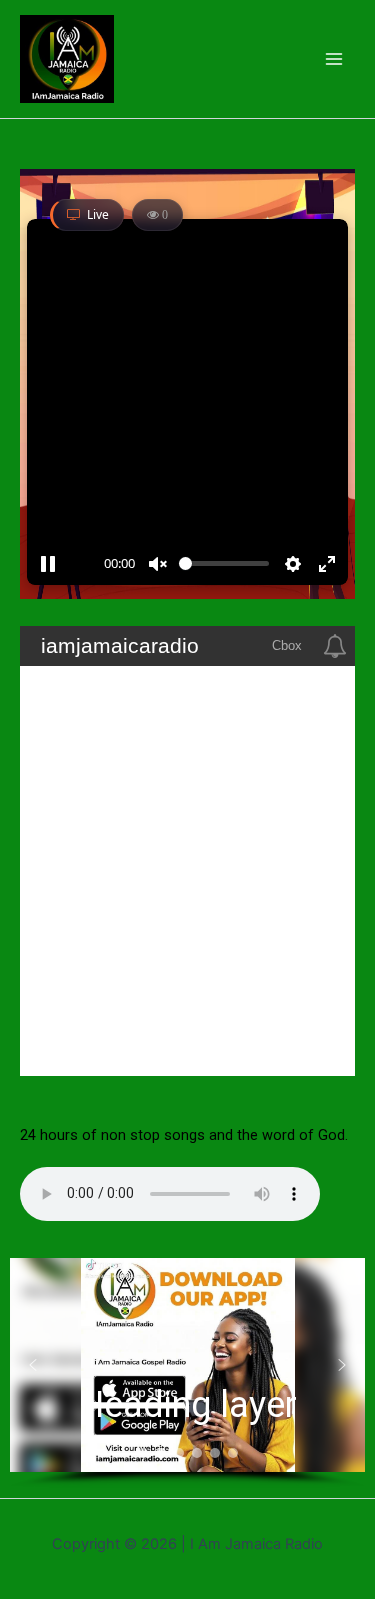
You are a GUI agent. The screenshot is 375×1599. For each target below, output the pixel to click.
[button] (33, 1365)
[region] (187, 1373)
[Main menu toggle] (334, 59)
